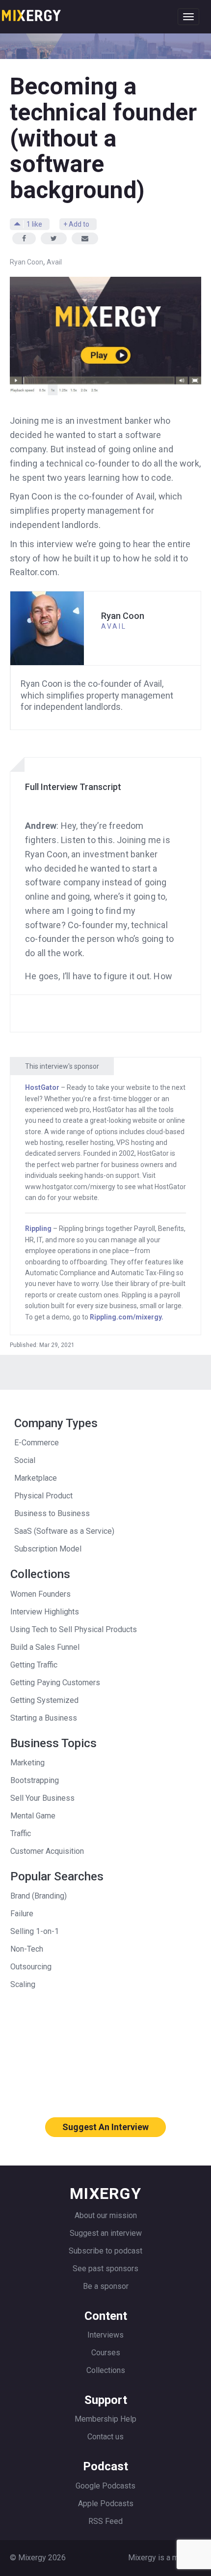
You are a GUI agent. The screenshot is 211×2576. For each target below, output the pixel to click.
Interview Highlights (45, 1612)
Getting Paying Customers (55, 1683)
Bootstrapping (35, 1780)
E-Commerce (37, 1443)
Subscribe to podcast (105, 2251)
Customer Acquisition (47, 1851)
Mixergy (31, 12)
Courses (106, 2353)
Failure (22, 1914)
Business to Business (52, 1513)
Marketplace (36, 1478)
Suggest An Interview (105, 2127)
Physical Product (43, 1496)
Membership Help (105, 2419)
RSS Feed (105, 2521)
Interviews (105, 2335)
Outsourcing (31, 1967)
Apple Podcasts (106, 2503)
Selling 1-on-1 (35, 1931)
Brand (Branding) (39, 1896)
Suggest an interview (106, 2233)
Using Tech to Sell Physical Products (74, 1629)
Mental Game (33, 1816)
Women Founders (40, 1594)
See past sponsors (105, 2269)
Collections (106, 2370)
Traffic (21, 1833)
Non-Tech (27, 1949)
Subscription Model (48, 1549)
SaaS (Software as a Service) (64, 1531)
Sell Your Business (42, 1798)
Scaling (23, 1984)
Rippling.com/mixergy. (127, 1317)
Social (25, 1460)
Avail (54, 262)
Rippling (38, 1229)
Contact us (105, 2437)
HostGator (42, 1087)
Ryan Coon (26, 262)
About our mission (106, 2215)
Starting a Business (44, 1718)
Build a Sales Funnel (45, 1647)
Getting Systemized (44, 1700)
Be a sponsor (106, 2286)
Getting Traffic (34, 1665)
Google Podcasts (105, 2486)
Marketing (27, 1763)
